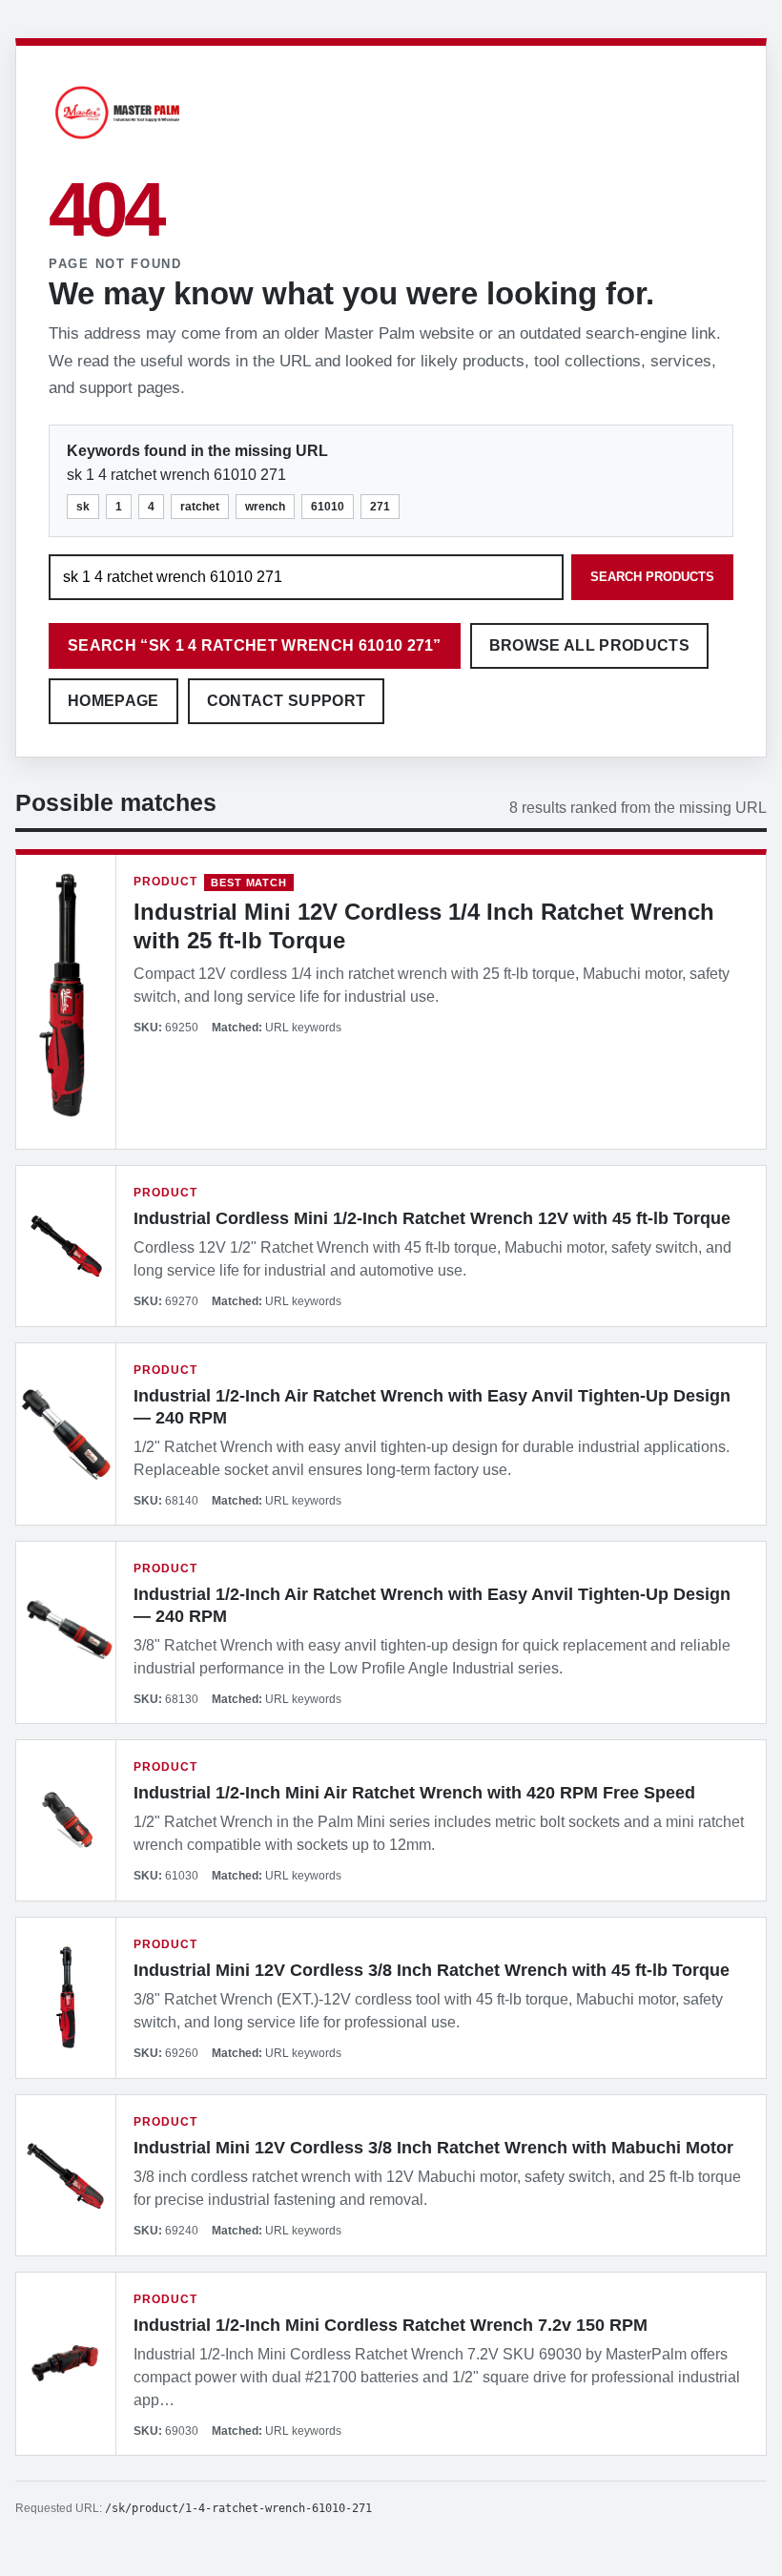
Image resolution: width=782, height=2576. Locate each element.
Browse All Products (589, 645)
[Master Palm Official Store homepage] (117, 142)
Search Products (652, 577)
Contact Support (287, 701)
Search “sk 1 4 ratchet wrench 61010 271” (255, 645)
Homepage (113, 701)
